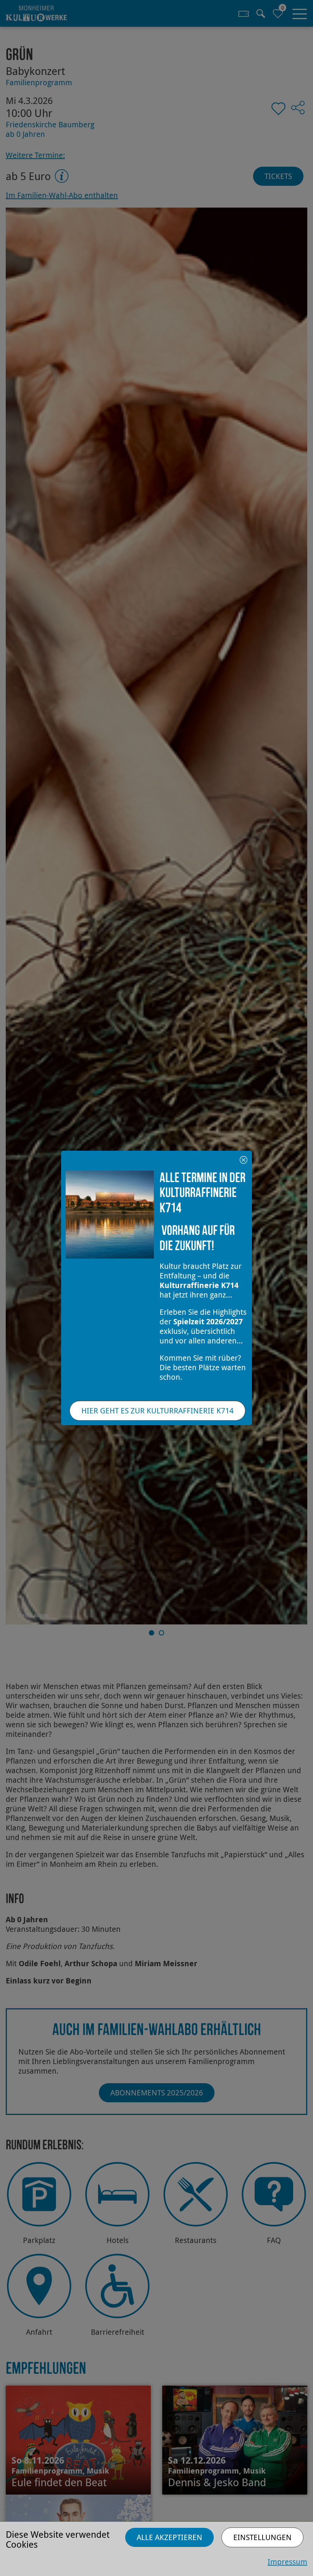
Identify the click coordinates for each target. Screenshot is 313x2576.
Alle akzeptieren (169, 2537)
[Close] (244, 1159)
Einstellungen (262, 2537)
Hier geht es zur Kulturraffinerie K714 (157, 1411)
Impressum (287, 2562)
